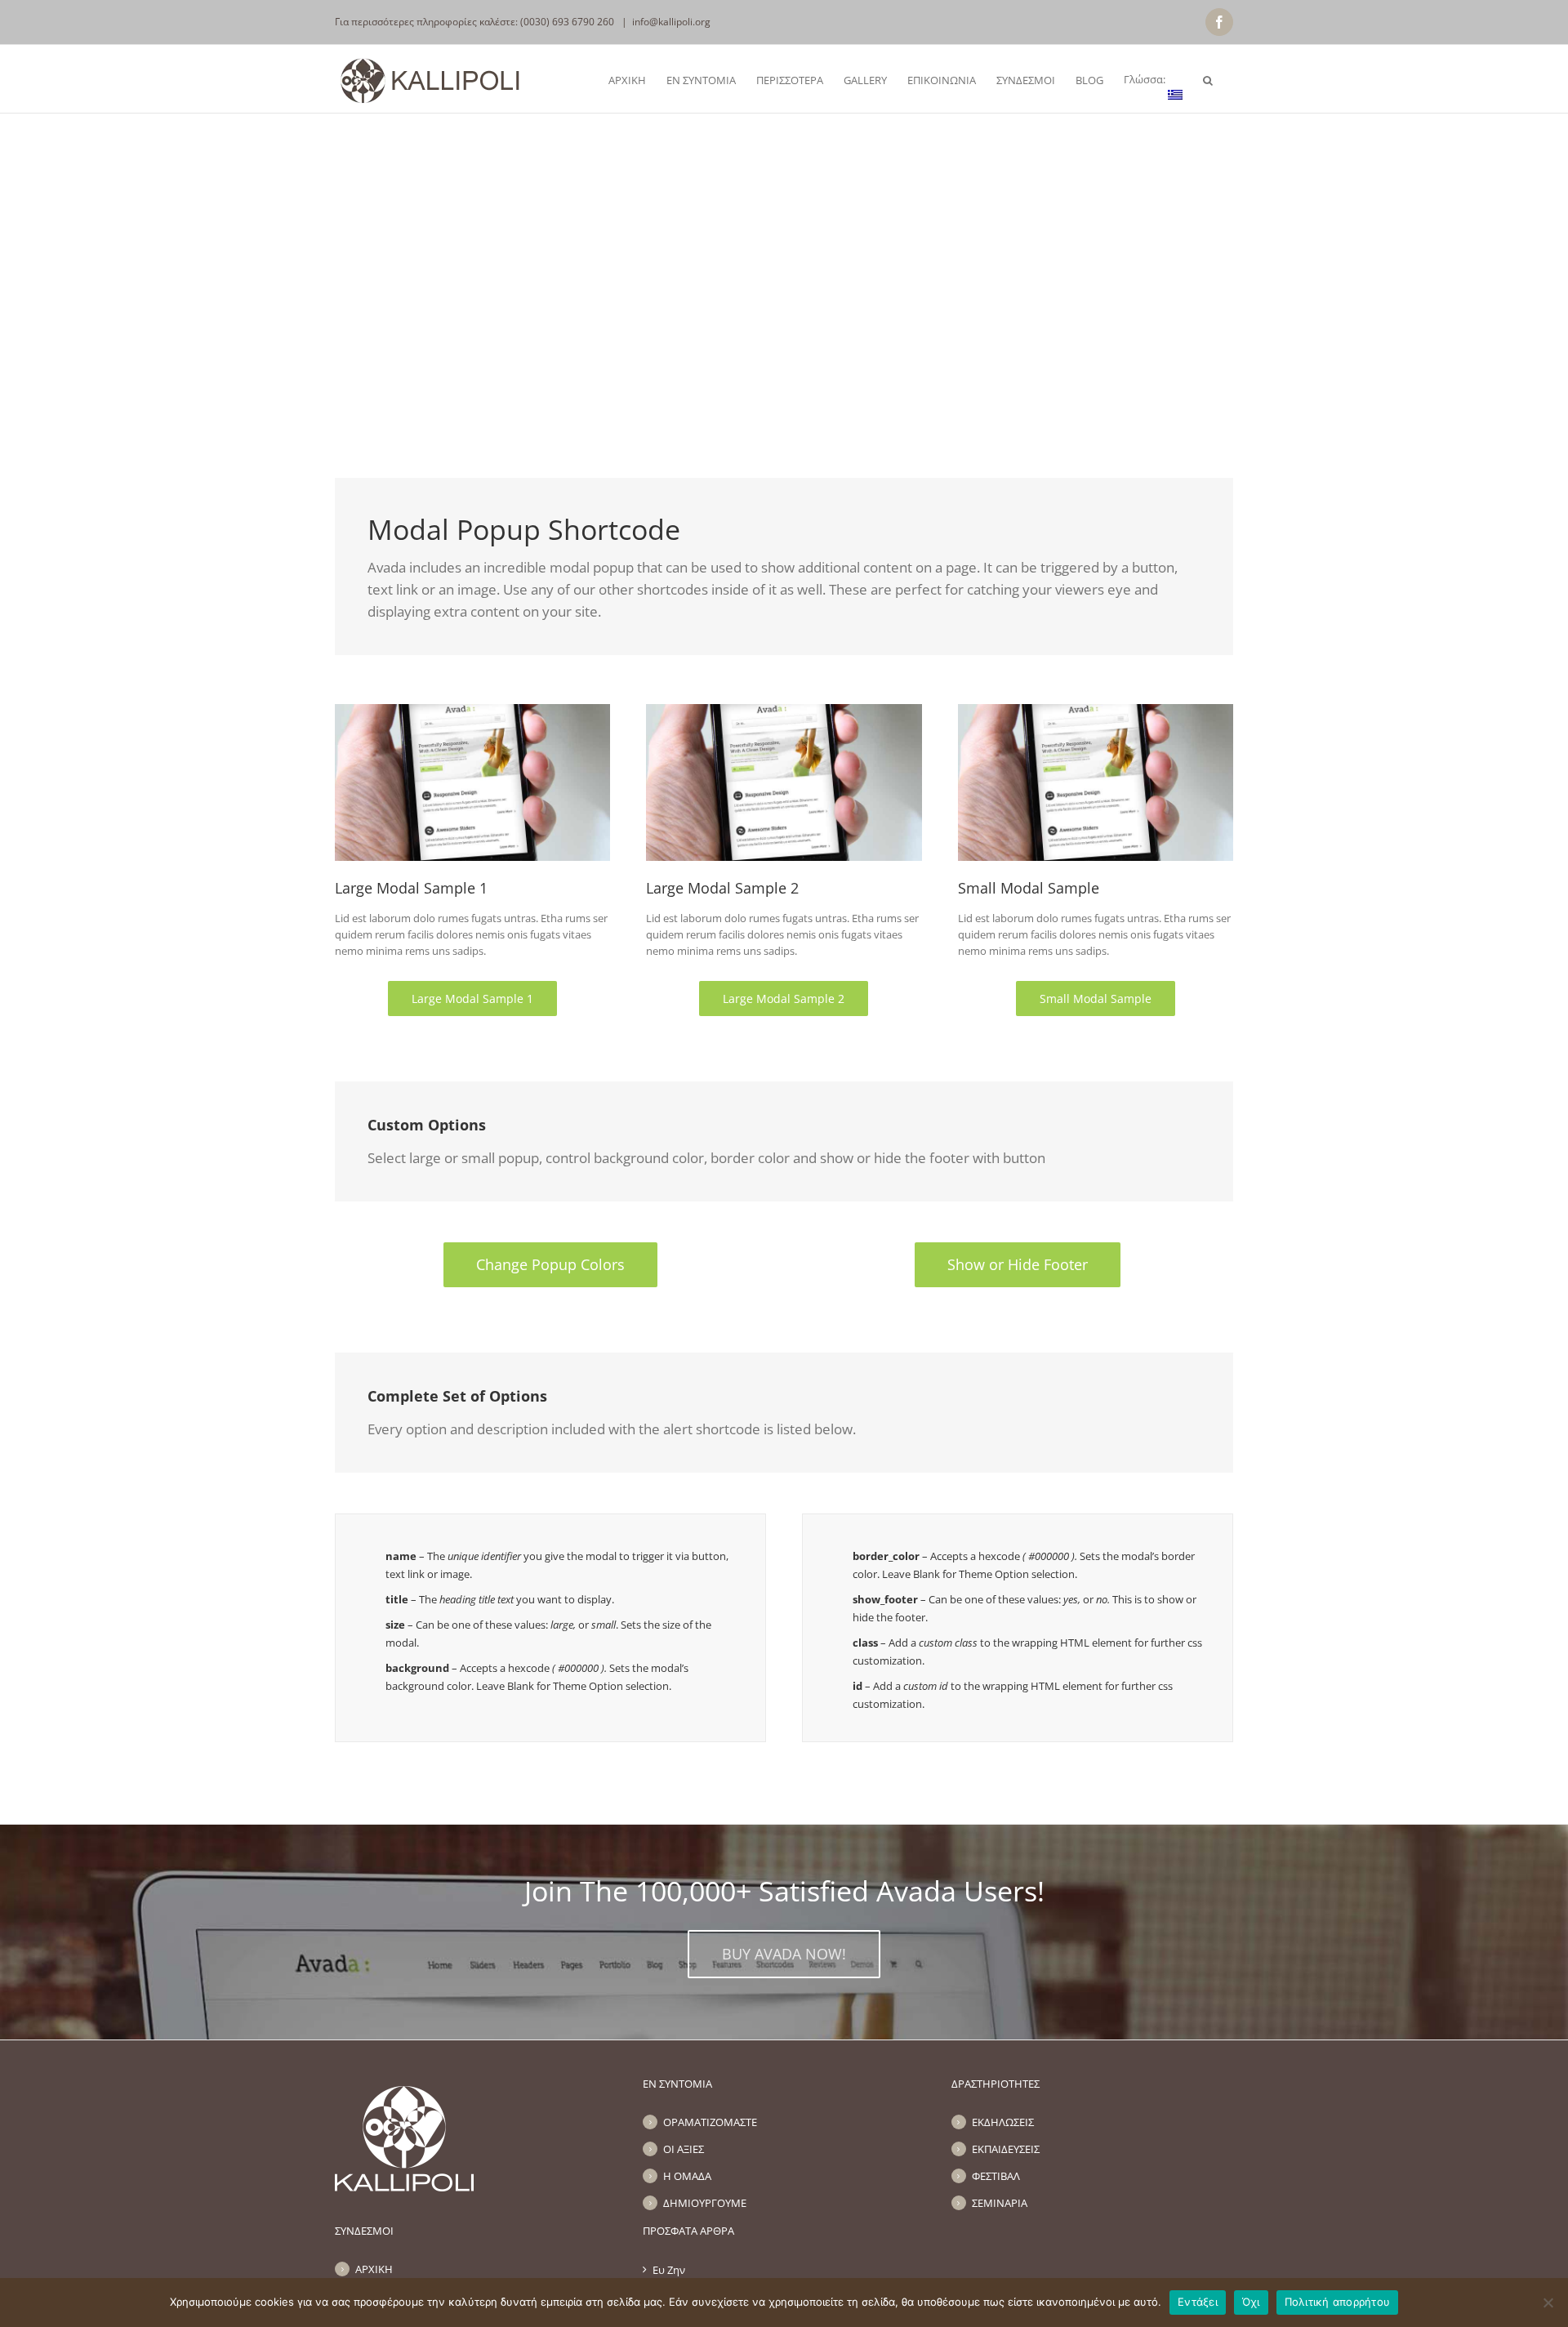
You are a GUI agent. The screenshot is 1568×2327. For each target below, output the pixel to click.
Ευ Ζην (669, 2270)
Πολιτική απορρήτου (1338, 2302)
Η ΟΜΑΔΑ (687, 2176)
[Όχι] (1548, 2302)
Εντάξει (1198, 2302)
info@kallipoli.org (671, 22)
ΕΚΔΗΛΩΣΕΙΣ (1003, 2122)
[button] (1208, 79)
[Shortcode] (784, 204)
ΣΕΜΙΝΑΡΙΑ (1000, 2203)
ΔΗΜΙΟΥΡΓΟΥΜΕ (705, 2203)
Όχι (1251, 2302)
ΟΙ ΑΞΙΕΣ (684, 2149)
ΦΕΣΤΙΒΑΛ (996, 2176)
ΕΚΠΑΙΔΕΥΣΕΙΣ (1006, 2149)
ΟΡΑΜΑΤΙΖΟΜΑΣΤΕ (710, 2122)
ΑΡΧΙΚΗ (374, 2269)
